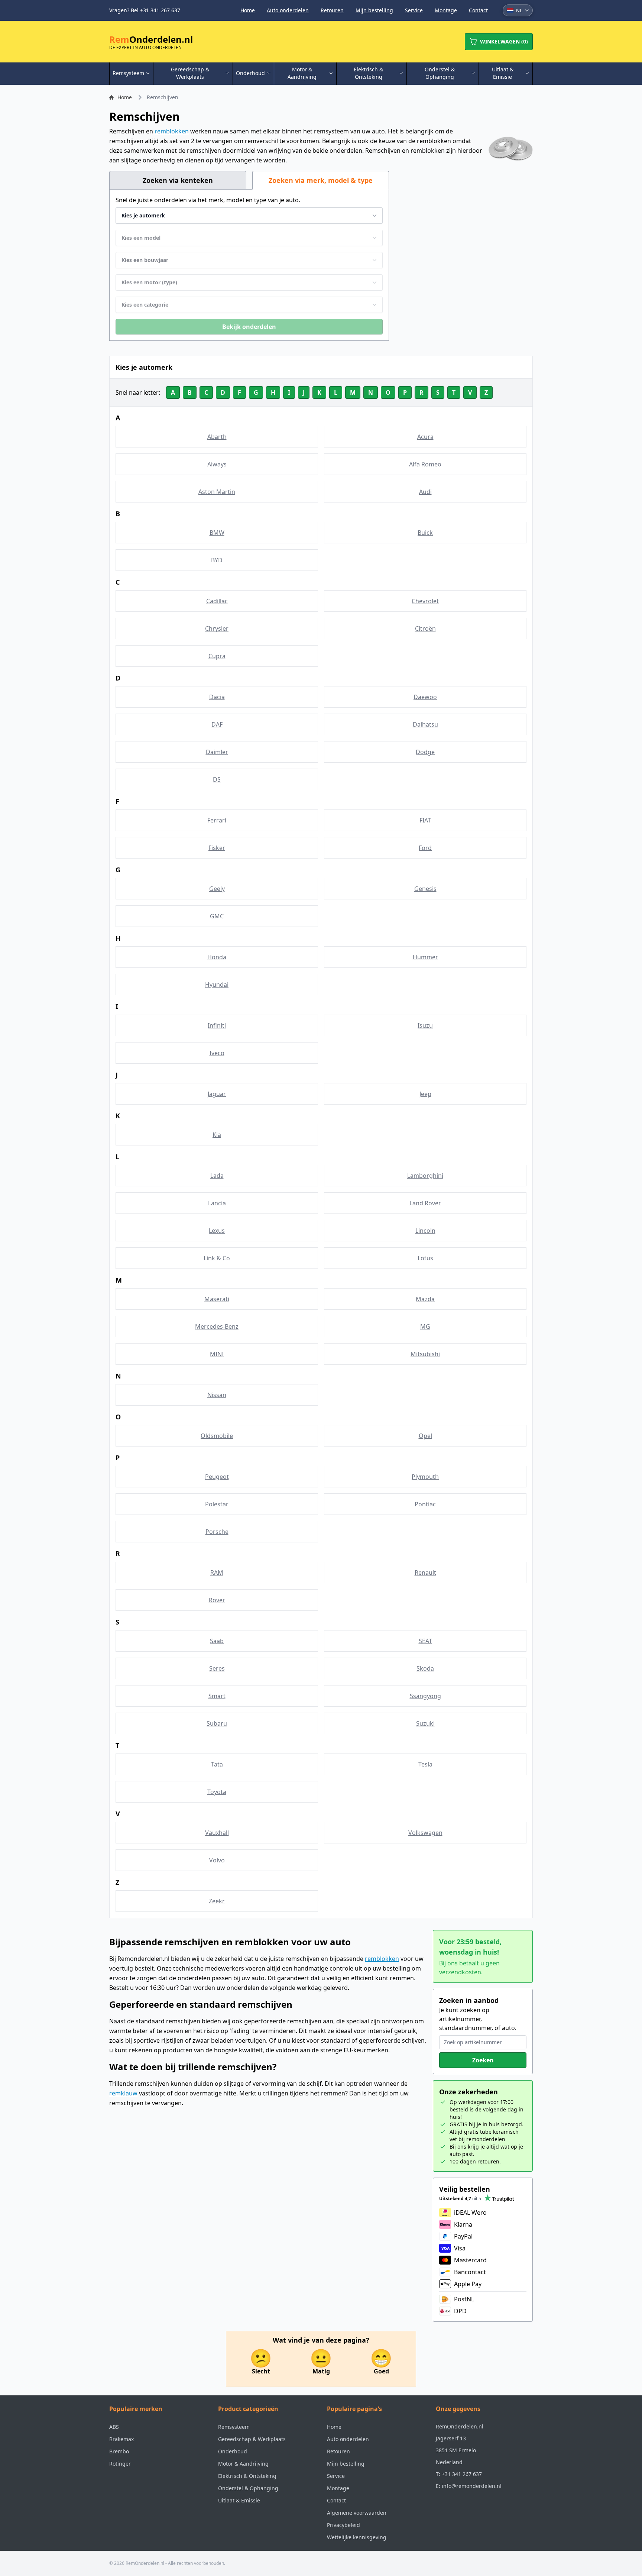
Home (248, 10)
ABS (114, 2427)
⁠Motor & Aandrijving (243, 2464)
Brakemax (121, 2439)
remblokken (172, 131)
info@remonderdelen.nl (472, 2486)
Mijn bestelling (374, 10)
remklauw (123, 2093)
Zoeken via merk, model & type (321, 180)
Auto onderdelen (288, 10)
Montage (446, 10)
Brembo (119, 2451)
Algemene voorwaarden (357, 2513)
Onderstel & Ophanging (248, 2488)
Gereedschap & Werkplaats (252, 2439)
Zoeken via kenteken (178, 180)
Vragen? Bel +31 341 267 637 (145, 10)
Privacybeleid (343, 2525)
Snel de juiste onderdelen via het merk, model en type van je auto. (208, 200)
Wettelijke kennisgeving (357, 2537)
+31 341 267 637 (462, 2474)
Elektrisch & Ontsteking (247, 2476)
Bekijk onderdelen (249, 327)
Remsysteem (234, 2427)
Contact (478, 10)
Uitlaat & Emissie (239, 2500)
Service (414, 10)
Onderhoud (233, 2451)
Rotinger (120, 2464)
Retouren (332, 10)
